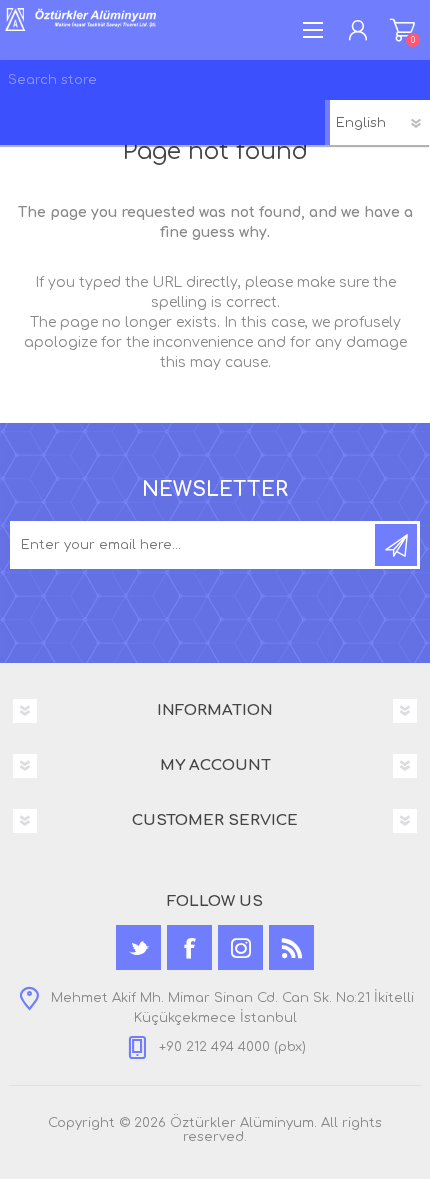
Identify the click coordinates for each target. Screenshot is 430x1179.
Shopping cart (402, 30)
